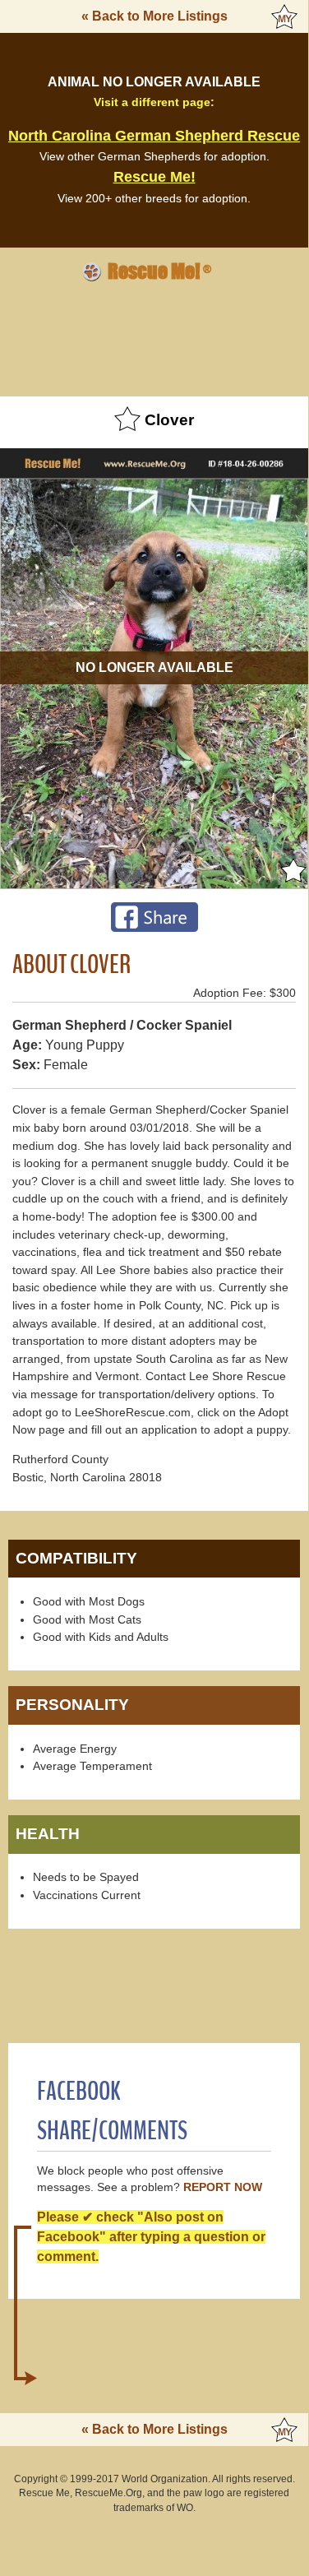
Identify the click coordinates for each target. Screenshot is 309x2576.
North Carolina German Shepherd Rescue (154, 136)
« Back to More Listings (154, 16)
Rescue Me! (154, 177)
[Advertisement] (154, 336)
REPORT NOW (223, 2187)
